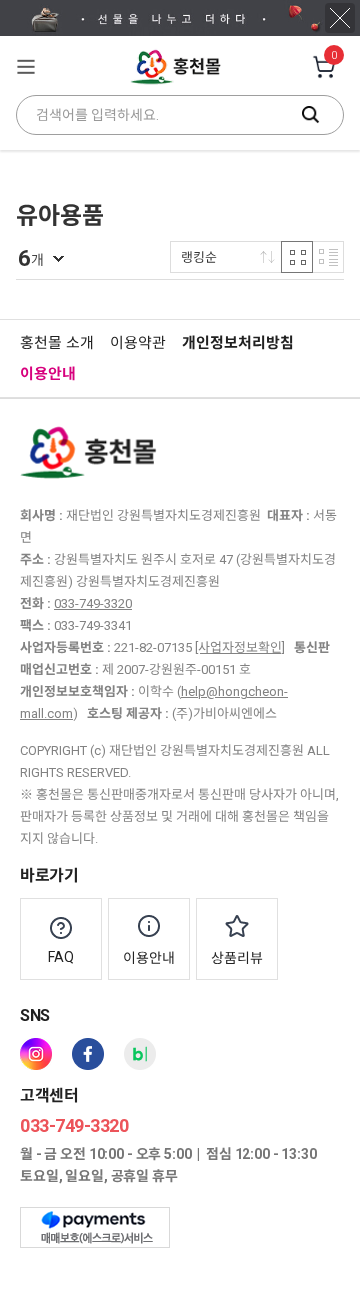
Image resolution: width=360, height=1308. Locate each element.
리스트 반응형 (328, 257)
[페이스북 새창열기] (88, 1054)
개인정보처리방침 (238, 343)
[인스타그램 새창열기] (36, 1054)
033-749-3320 (93, 603)
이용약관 (138, 343)
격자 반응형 (297, 257)
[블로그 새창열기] (140, 1054)
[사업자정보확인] (240, 647)
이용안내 (48, 374)
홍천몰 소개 (57, 343)
